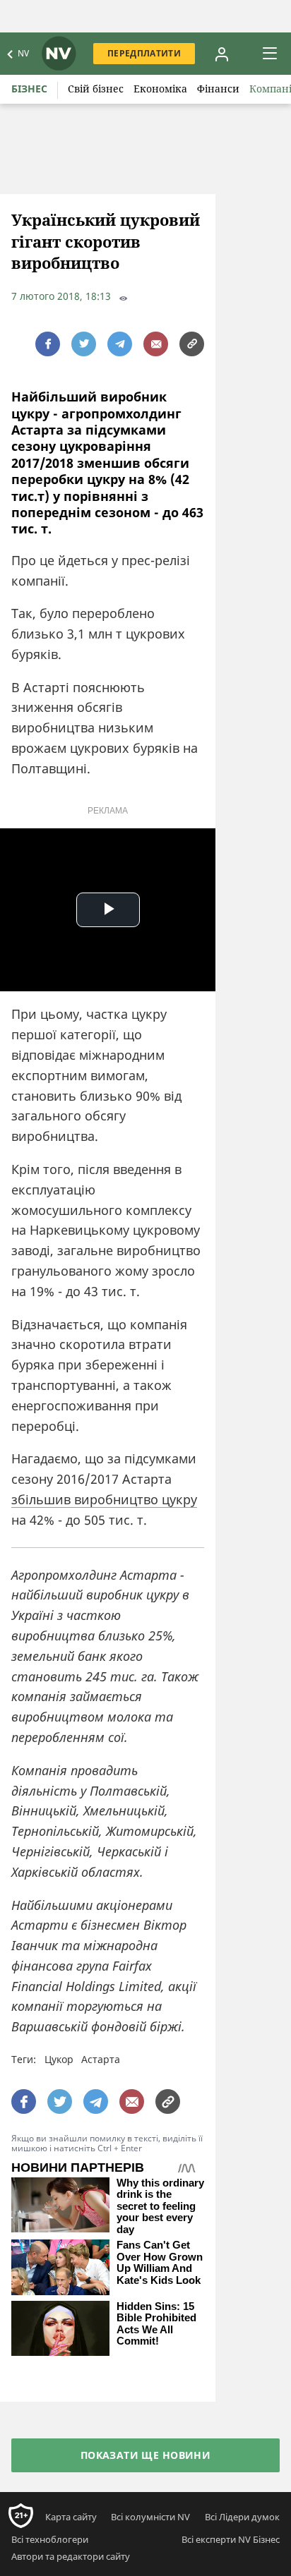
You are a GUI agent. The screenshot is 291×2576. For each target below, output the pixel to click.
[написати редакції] (156, 344)
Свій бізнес (96, 89)
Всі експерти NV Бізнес (231, 2539)
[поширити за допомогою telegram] (120, 344)
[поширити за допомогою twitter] (84, 344)
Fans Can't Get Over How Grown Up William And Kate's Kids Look (160, 2263)
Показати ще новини (146, 2455)
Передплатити (144, 53)
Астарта (101, 2059)
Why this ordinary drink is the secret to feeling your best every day (160, 2206)
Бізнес (29, 89)
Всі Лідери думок (242, 2517)
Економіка (160, 89)
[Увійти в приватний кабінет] (222, 54)
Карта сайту (71, 2517)
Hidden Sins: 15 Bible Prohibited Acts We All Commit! (156, 2324)
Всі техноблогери (50, 2539)
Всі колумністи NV (150, 2517)
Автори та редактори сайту (71, 2556)
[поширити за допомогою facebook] (48, 344)
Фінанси (218, 89)
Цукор (59, 2059)
